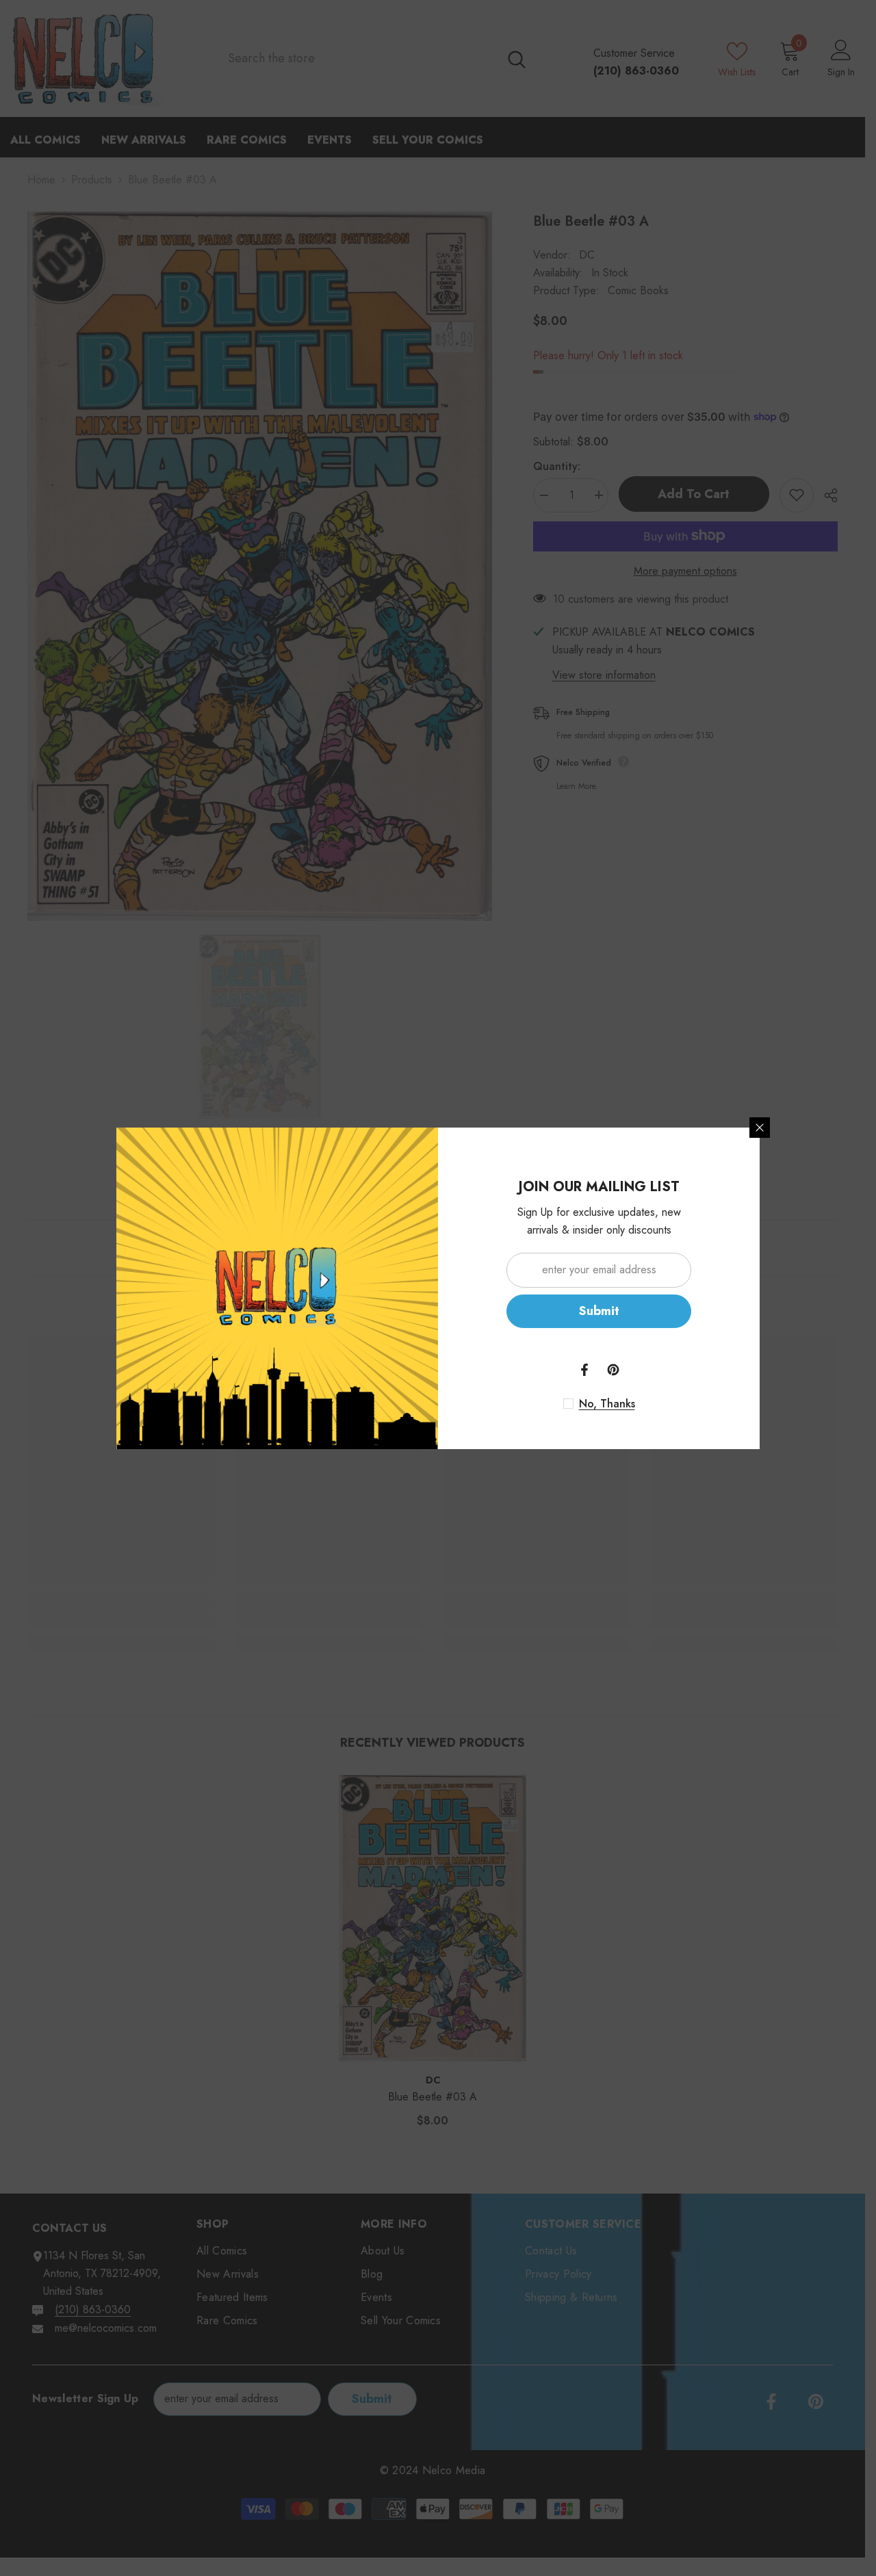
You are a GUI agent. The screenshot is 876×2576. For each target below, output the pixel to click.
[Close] (760, 1128)
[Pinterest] (613, 1370)
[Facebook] (584, 1370)
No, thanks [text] (607, 1404)
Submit (599, 1311)
